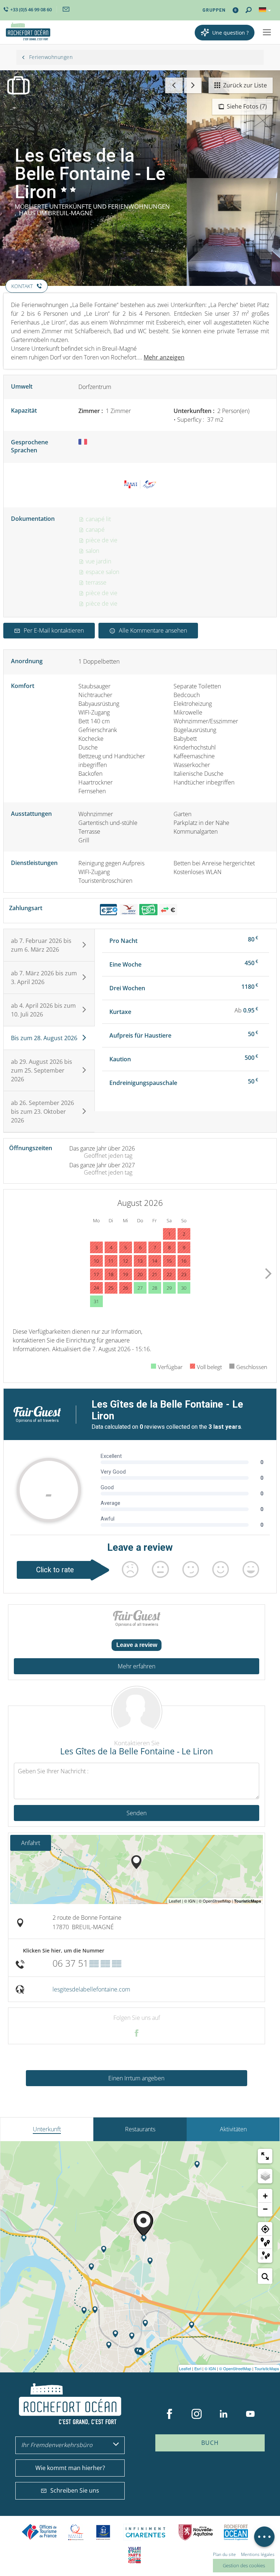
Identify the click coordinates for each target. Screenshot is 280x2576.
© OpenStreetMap (235, 2368)
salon (92, 551)
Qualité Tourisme (76, 2532)
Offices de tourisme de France (39, 2532)
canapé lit (98, 519)
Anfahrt (31, 1843)
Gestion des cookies (244, 2565)
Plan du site (224, 2554)
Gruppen (214, 10)
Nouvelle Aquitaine (196, 2532)
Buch (210, 2443)
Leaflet (185, 2368)
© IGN (210, 2368)
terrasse (95, 582)
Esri (198, 2368)
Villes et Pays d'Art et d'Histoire (135, 2555)
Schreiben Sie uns (75, 2490)
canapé (94, 530)
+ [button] (265, 2196)
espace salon (102, 572)
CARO (236, 2532)
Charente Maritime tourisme (145, 2532)
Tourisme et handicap (103, 2532)
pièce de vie (101, 540)
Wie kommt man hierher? (70, 2468)
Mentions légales (258, 2554)
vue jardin (98, 561)
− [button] (265, 2209)
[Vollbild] (265, 2156)
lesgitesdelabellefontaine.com (91, 1989)
